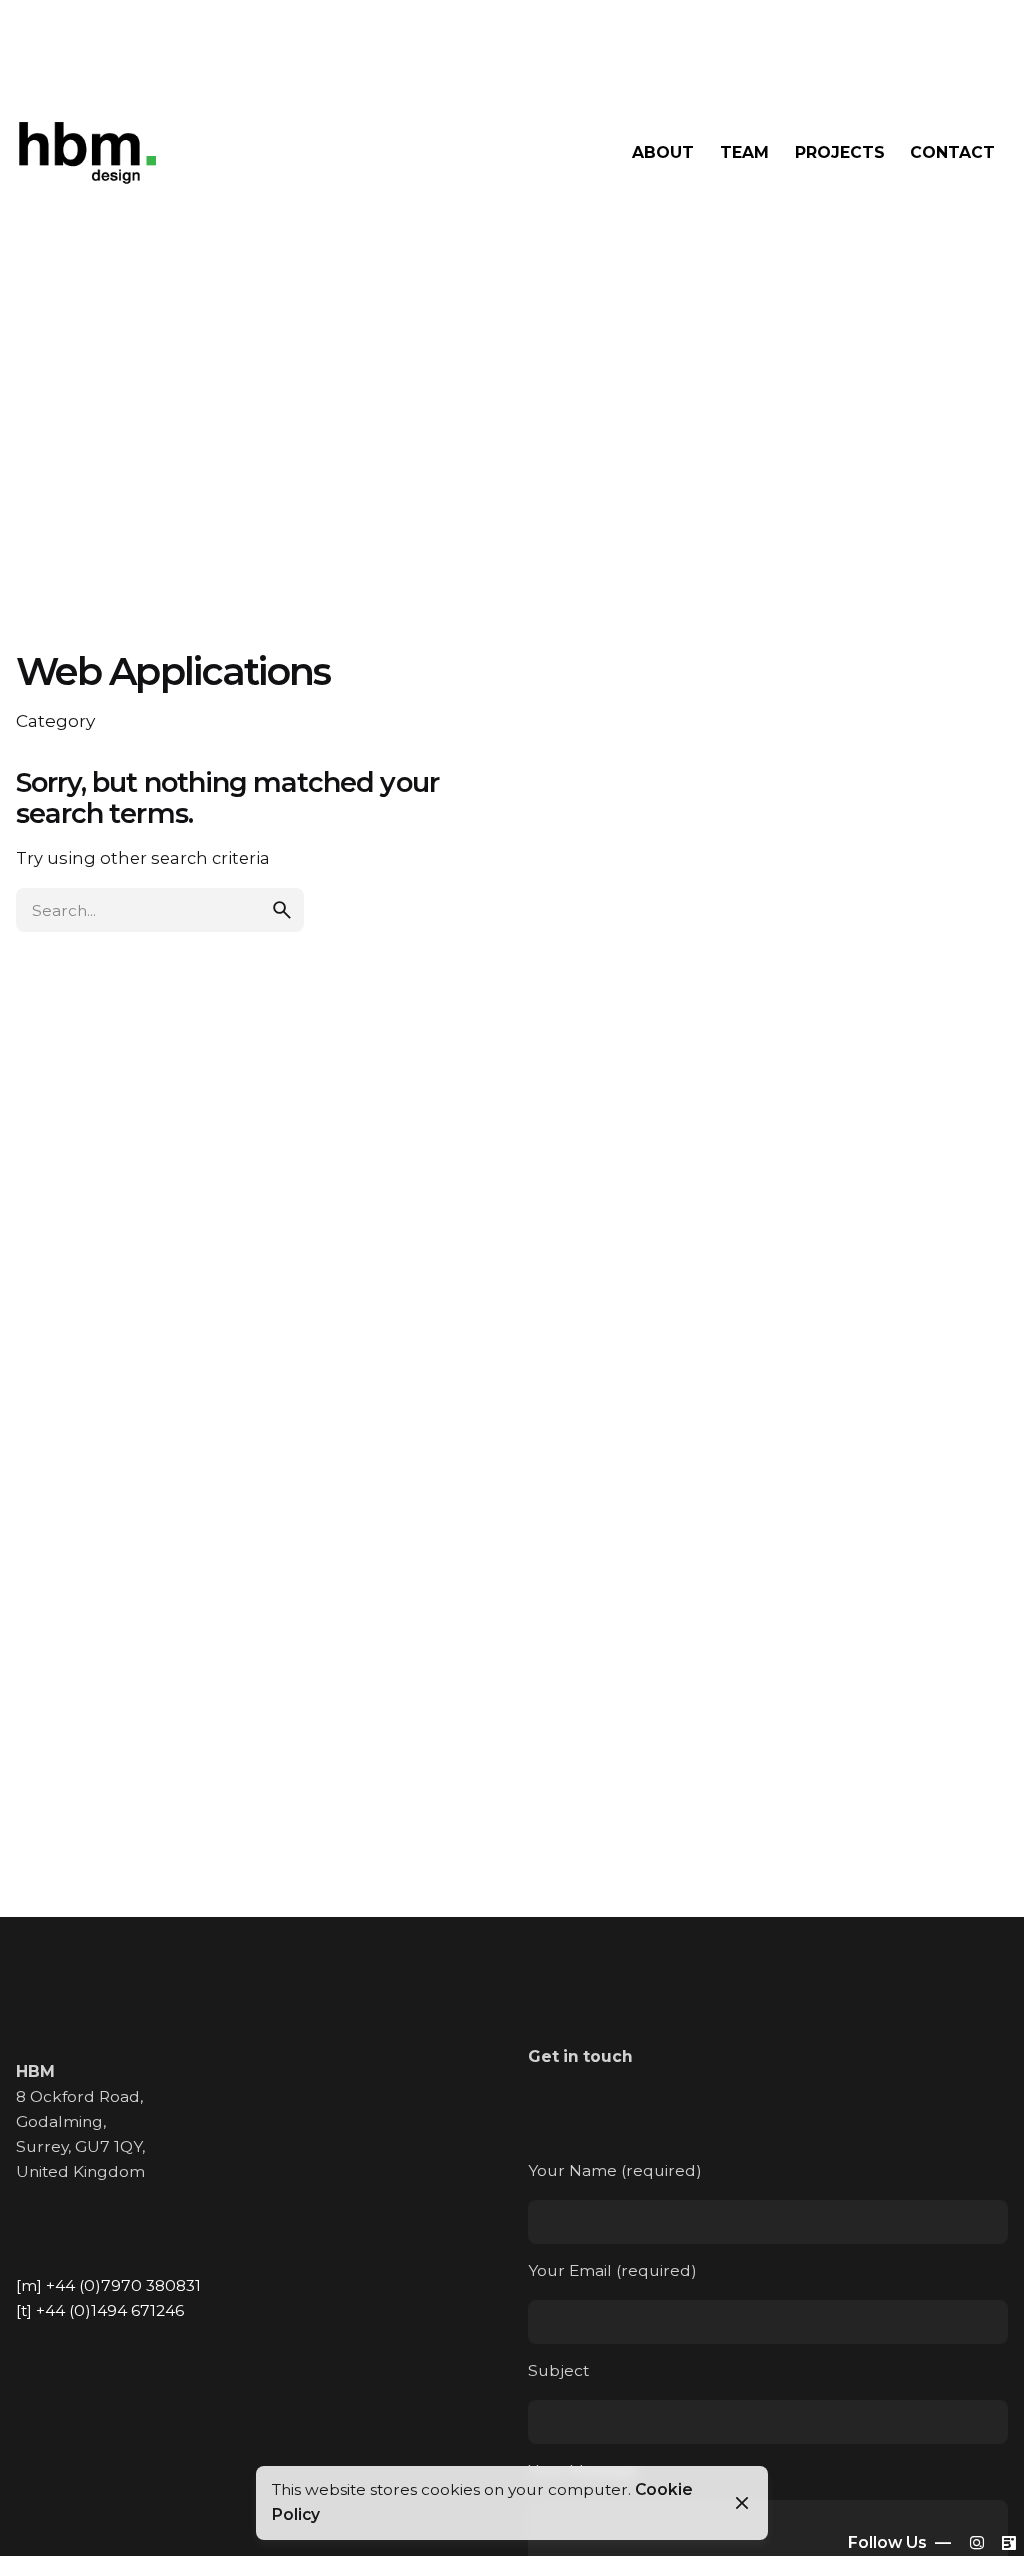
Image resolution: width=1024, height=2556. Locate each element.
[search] (282, 910)
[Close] (742, 2503)
